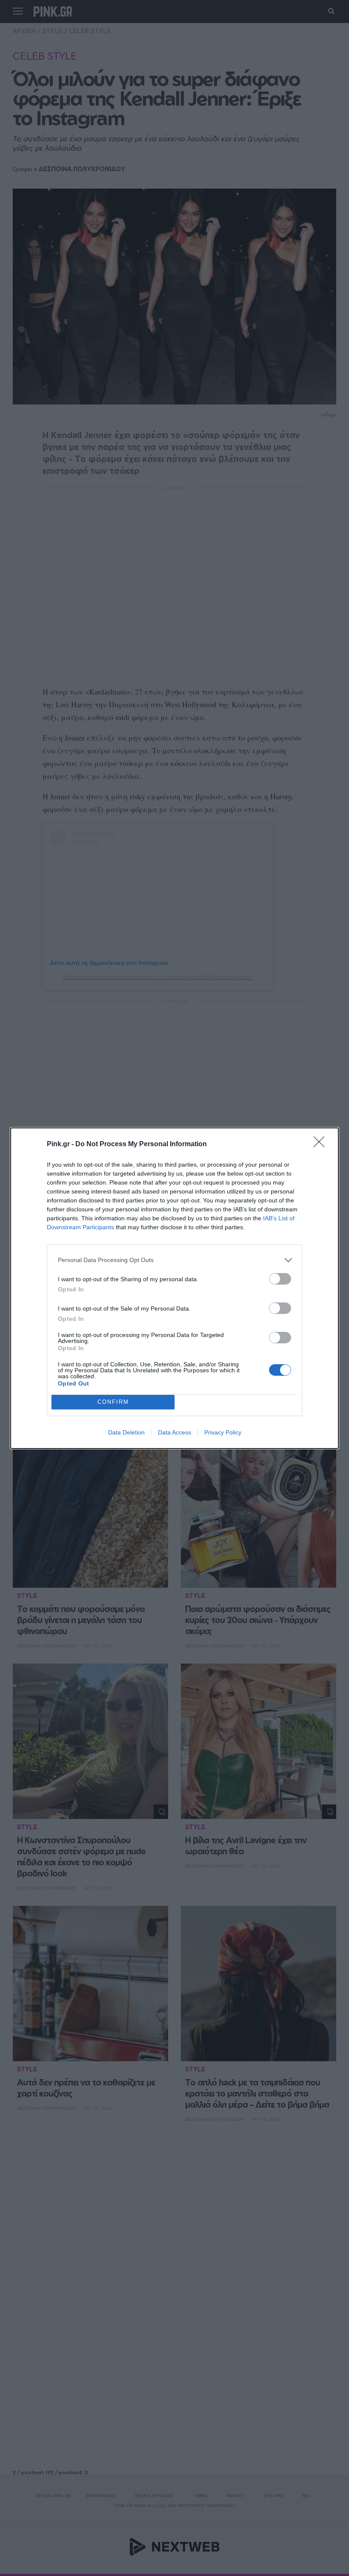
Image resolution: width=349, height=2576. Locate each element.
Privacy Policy (223, 1432)
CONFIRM (113, 1402)
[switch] (280, 1279)
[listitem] (174, 1260)
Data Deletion (126, 1432)
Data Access (174, 1432)
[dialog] (174, 1288)
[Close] (322, 1145)
